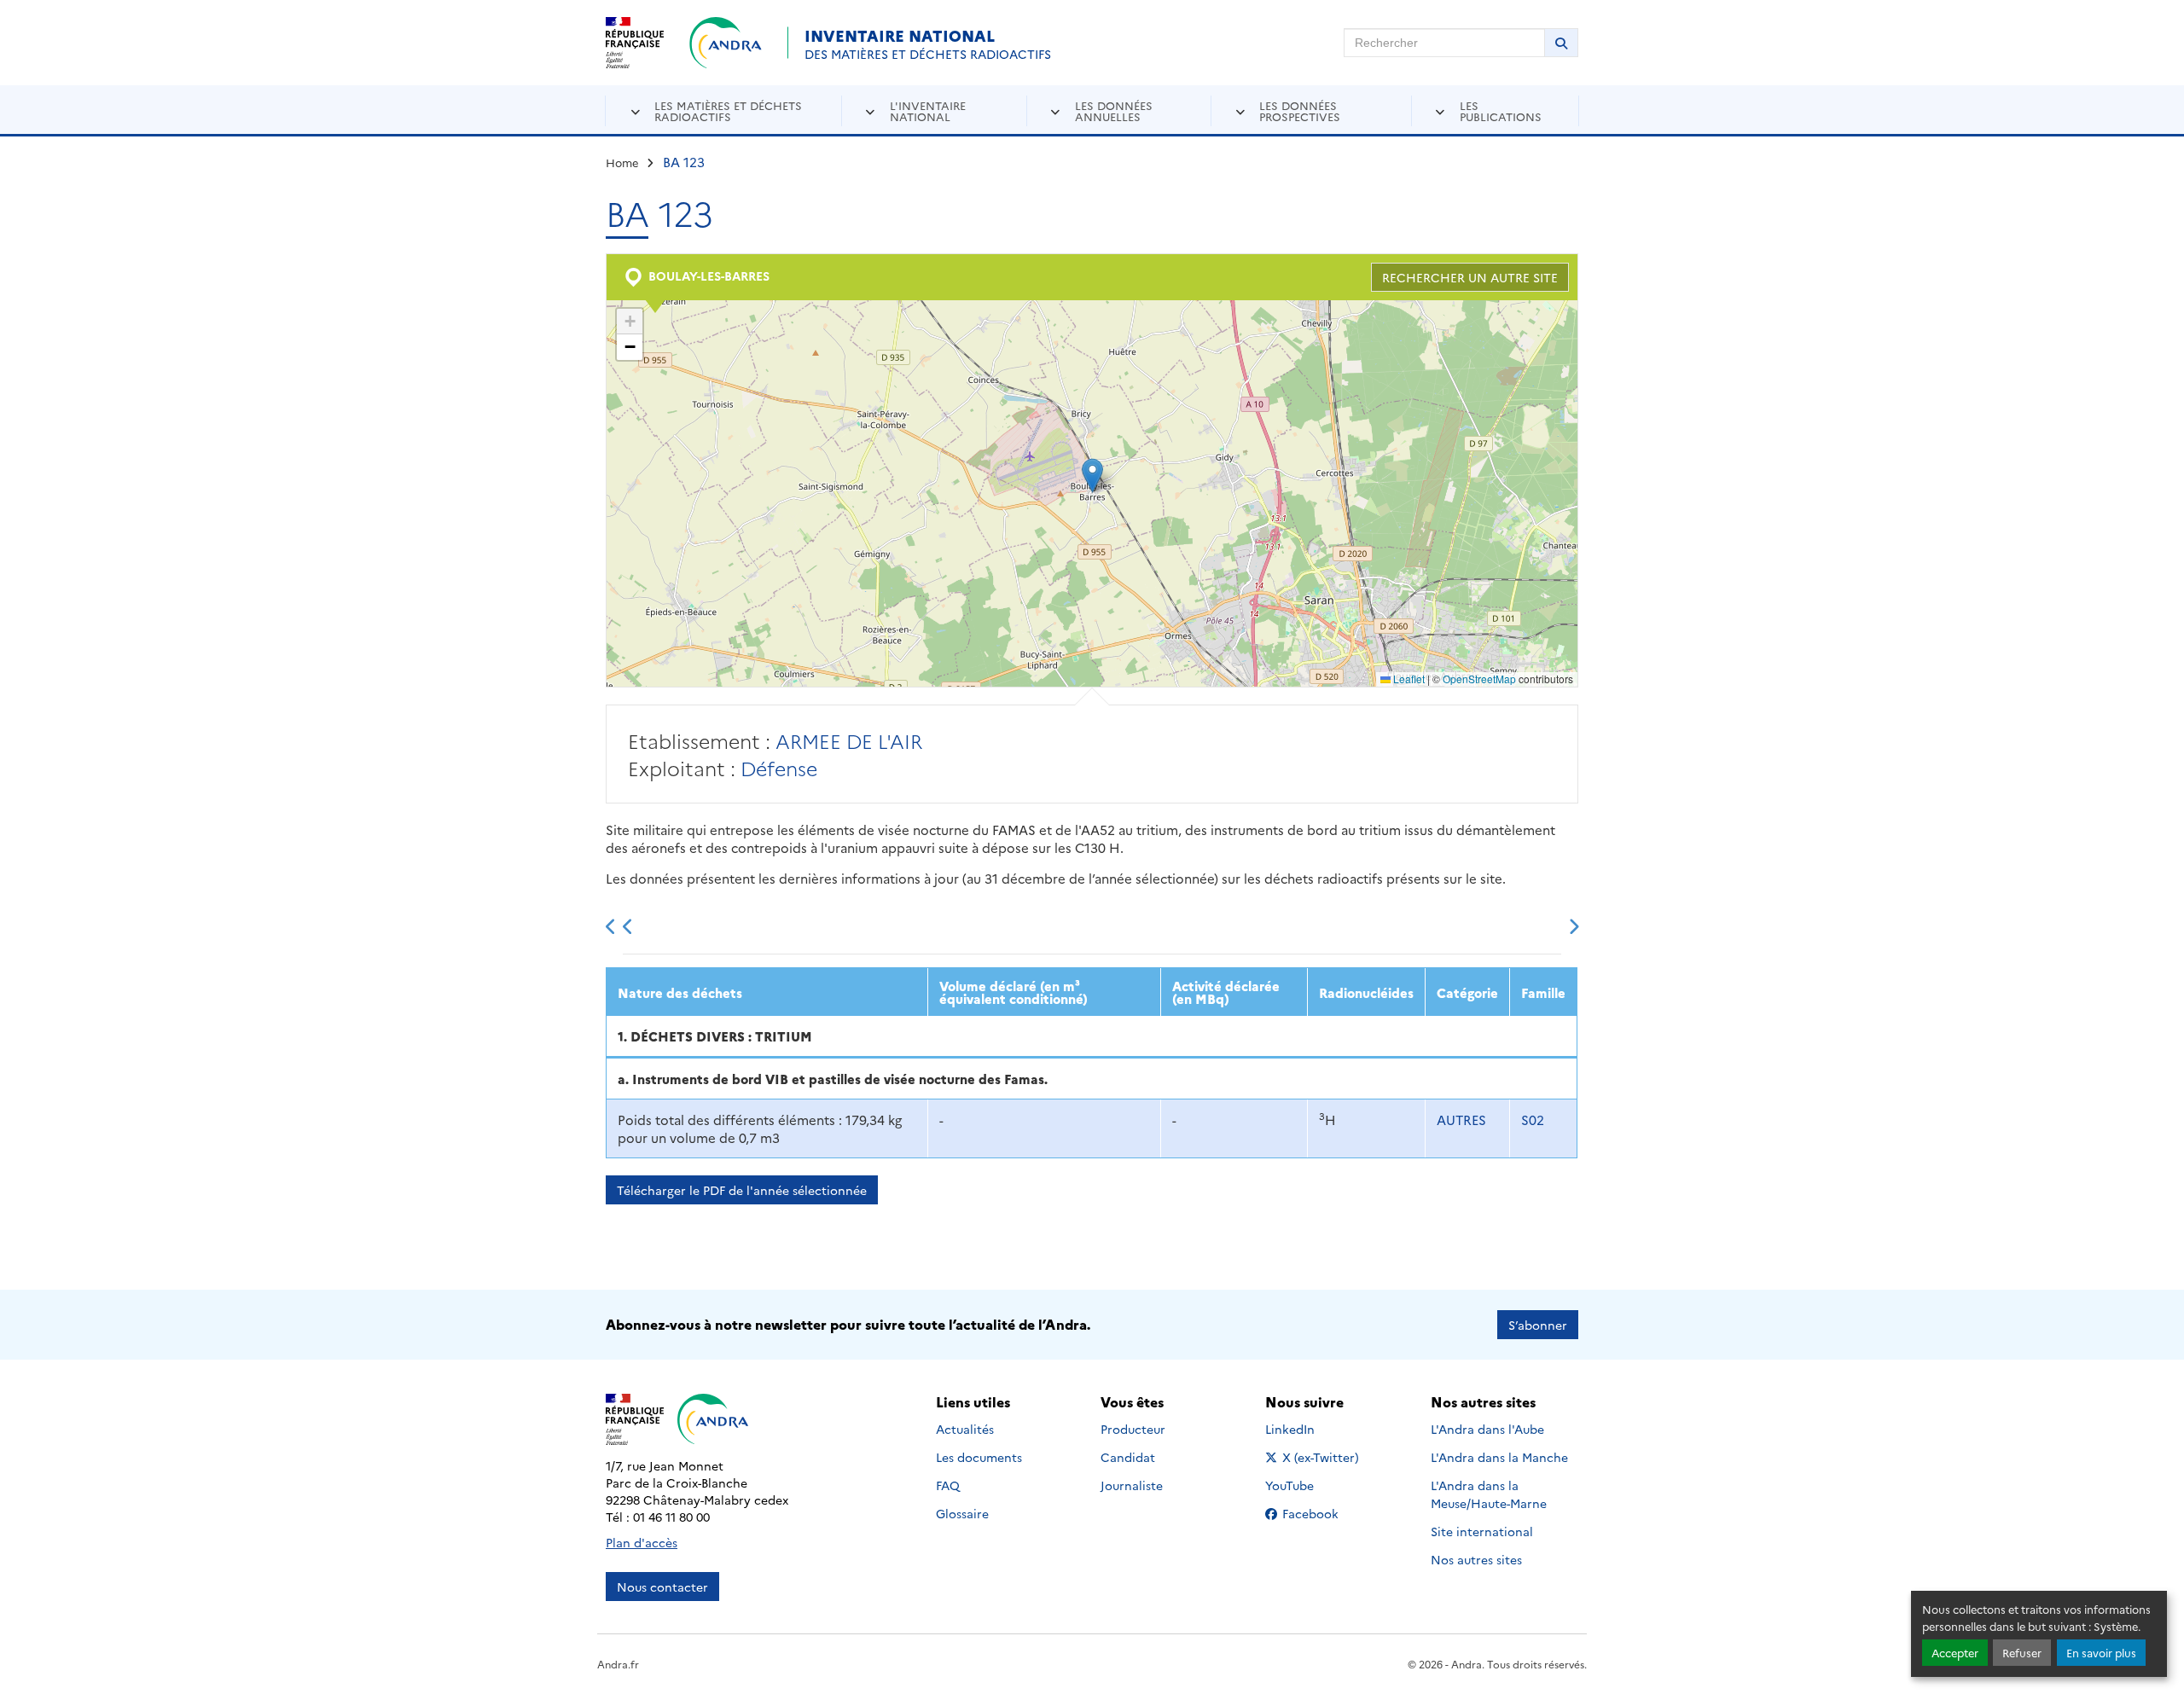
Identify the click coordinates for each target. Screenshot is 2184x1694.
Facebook (1321, 1513)
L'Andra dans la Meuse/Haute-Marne (1489, 1494)
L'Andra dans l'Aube (1487, 1429)
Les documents (979, 1457)
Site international (1482, 1531)
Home (622, 162)
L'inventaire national (928, 110)
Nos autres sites (1476, 1559)
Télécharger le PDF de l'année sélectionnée (742, 1190)
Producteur (1133, 1429)
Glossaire (962, 1513)
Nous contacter (662, 1587)
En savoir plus (2101, 1653)
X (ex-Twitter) (1321, 1457)
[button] (1092, 476)
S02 (1533, 1120)
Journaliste (1132, 1485)
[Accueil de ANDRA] (726, 43)
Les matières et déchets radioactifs (728, 110)
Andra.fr (618, 1664)
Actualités (965, 1429)
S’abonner (1538, 1325)
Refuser (2022, 1653)
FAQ (948, 1485)
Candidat (1128, 1457)
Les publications (1501, 110)
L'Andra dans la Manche (1499, 1457)
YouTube (1308, 1485)
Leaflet (1408, 679)
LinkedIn (1308, 1429)
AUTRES (1461, 1120)
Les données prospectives (1300, 110)
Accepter (1955, 1653)
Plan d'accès (642, 1542)
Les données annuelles (1114, 110)
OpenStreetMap (1479, 679)
